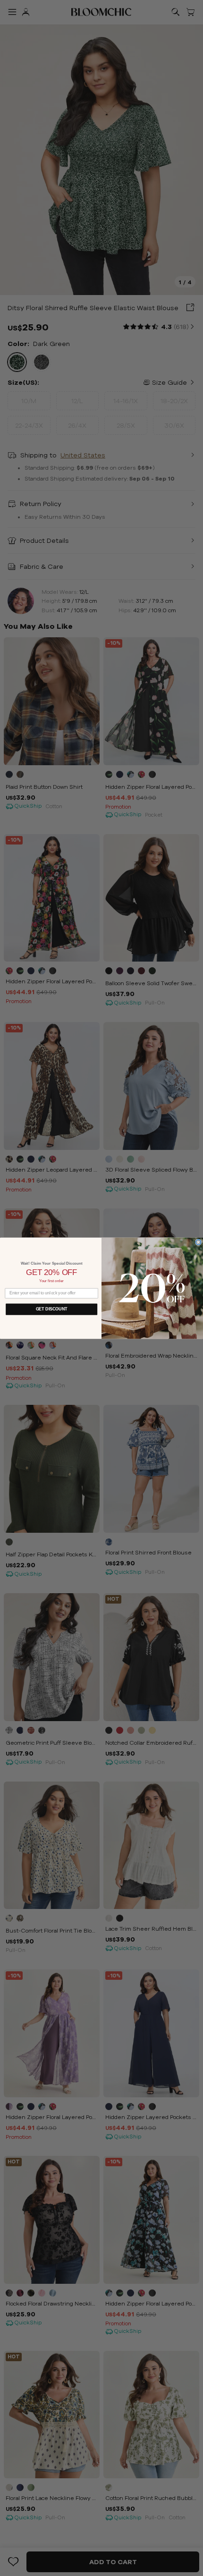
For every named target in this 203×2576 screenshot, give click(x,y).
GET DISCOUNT (52, 1309)
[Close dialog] (199, 1242)
